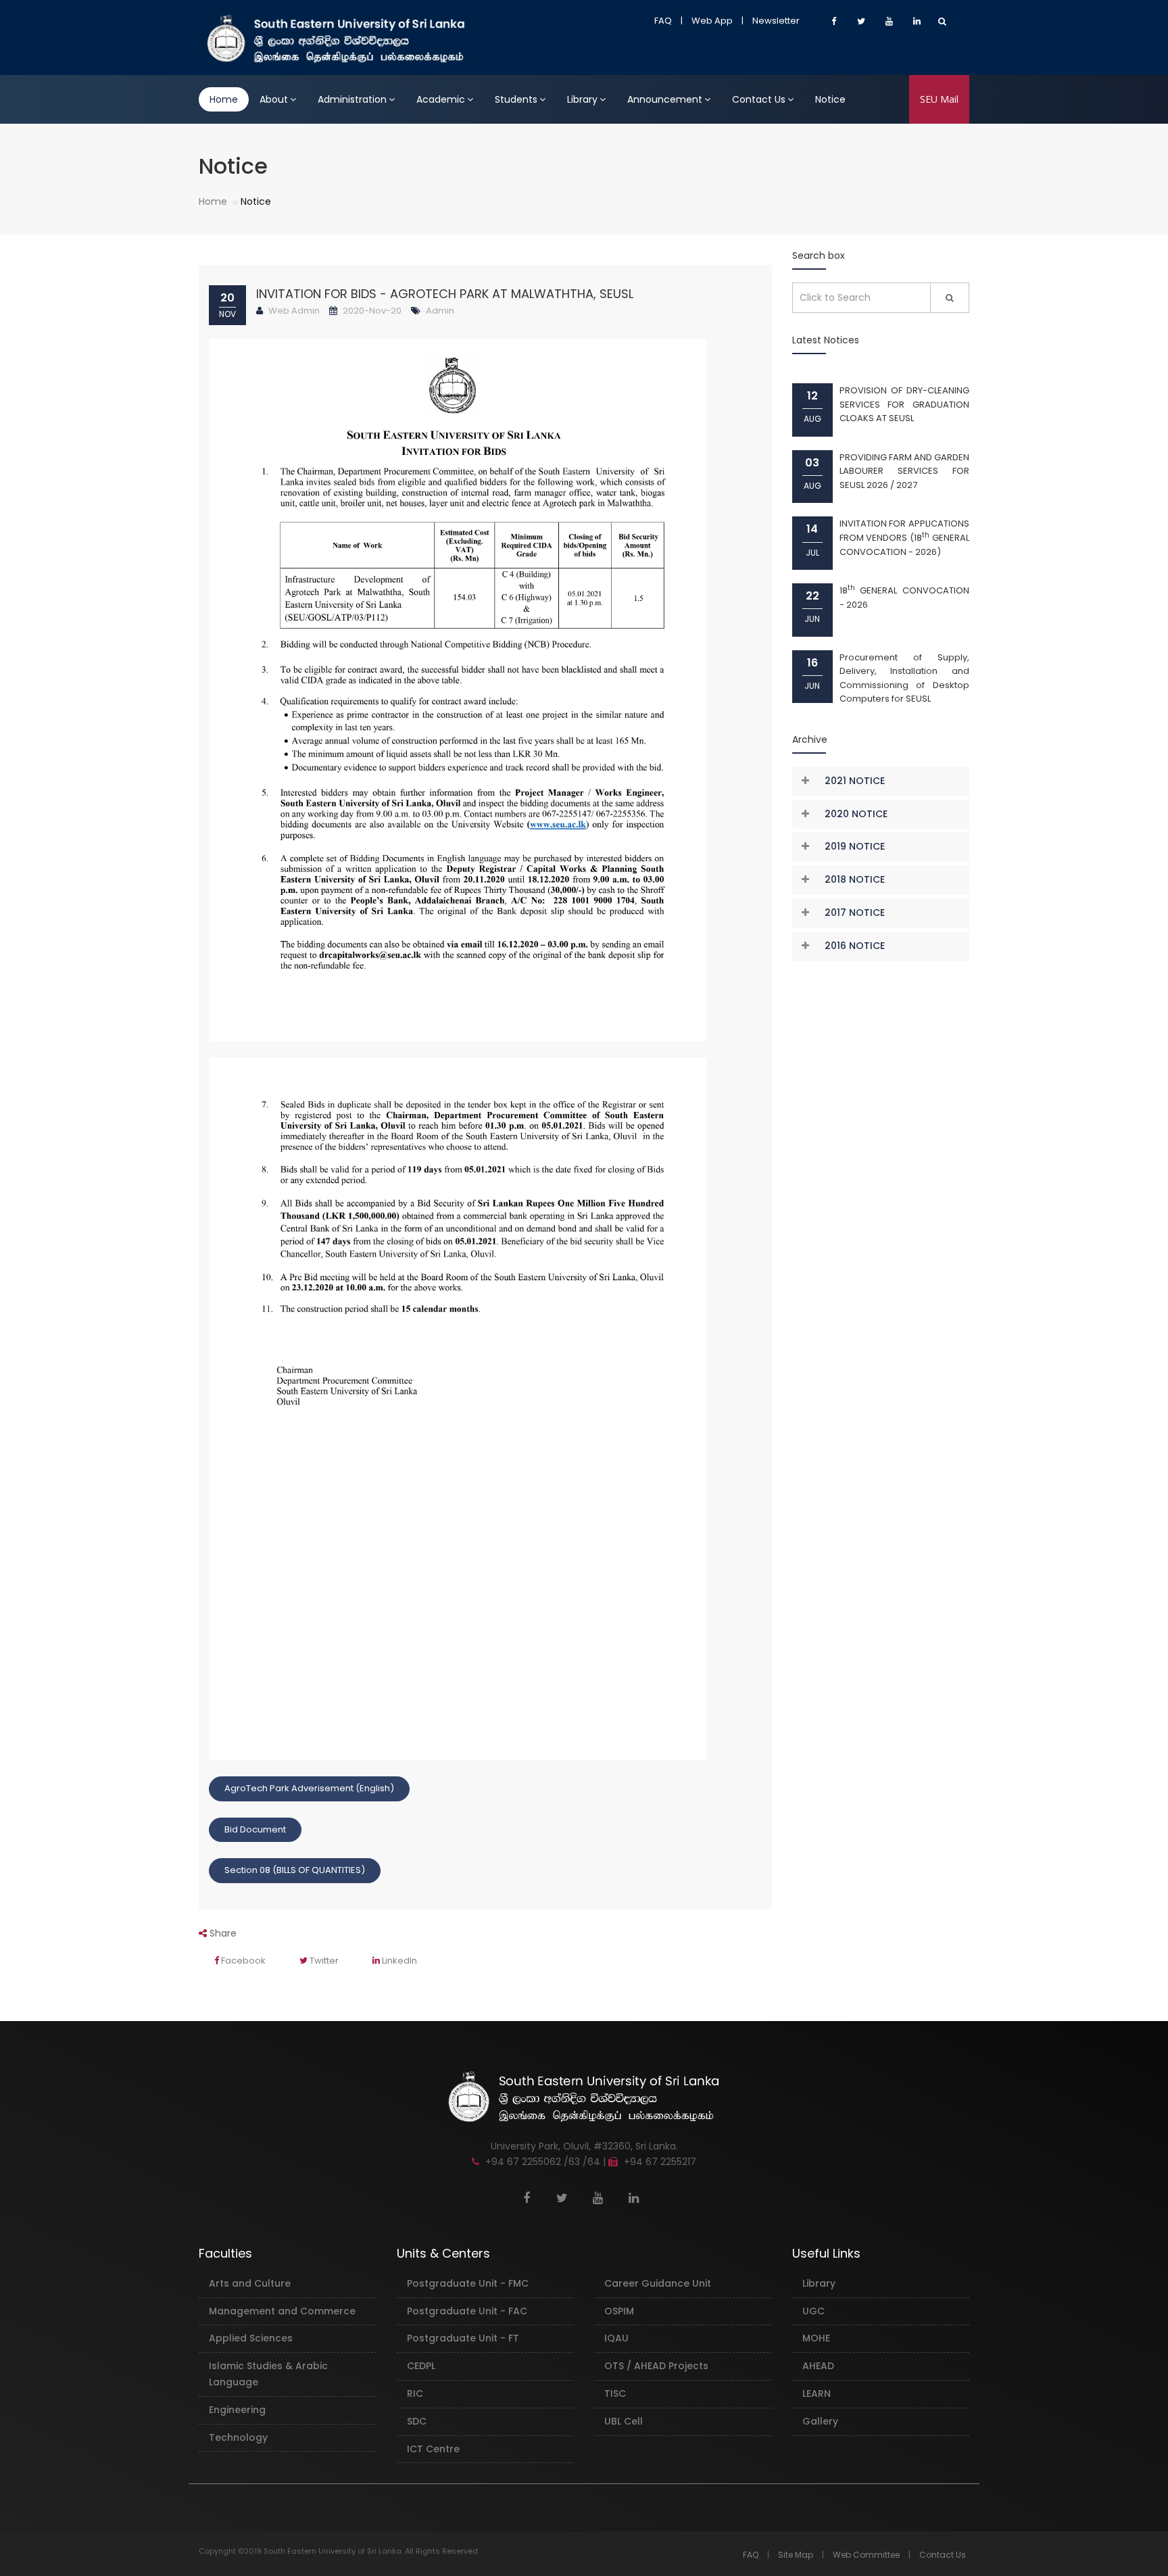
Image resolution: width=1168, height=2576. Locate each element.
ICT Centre (433, 2449)
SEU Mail (939, 99)
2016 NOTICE (855, 946)
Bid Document (255, 1829)
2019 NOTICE (855, 846)
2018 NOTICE (855, 879)
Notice (830, 99)
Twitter (323, 1961)
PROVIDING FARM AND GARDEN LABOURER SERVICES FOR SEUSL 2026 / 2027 (905, 471)
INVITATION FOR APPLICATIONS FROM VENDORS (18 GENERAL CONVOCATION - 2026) (905, 537)
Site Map (796, 2555)
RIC (415, 2393)
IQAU (616, 2338)
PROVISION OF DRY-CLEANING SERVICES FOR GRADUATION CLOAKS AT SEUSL (905, 404)
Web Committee (866, 2555)
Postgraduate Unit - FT (463, 2338)
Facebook (242, 1961)
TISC (615, 2393)
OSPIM (619, 2311)
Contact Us (759, 99)
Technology (238, 2437)
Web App (712, 21)
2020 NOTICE (856, 814)
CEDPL (421, 2366)
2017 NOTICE (855, 913)
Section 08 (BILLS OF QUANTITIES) (295, 1870)
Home (224, 99)
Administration (352, 99)
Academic (441, 99)
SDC (417, 2421)
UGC (813, 2311)
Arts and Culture (250, 2283)
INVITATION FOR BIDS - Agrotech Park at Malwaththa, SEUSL (445, 294)
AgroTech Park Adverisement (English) (309, 1788)
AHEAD (818, 2366)
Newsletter (776, 21)
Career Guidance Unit (658, 2283)
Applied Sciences (251, 2338)
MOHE (816, 2338)
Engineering (237, 2410)
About (274, 99)
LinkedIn (398, 1961)
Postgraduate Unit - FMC (468, 2283)
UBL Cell (624, 2421)
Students (516, 99)
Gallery (820, 2421)
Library (582, 99)
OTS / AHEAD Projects (656, 2366)
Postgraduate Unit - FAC (467, 2311)
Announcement (665, 99)
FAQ (663, 21)
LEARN (817, 2393)
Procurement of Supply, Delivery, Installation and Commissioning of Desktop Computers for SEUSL (905, 678)
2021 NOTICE (855, 781)
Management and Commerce (282, 2311)
